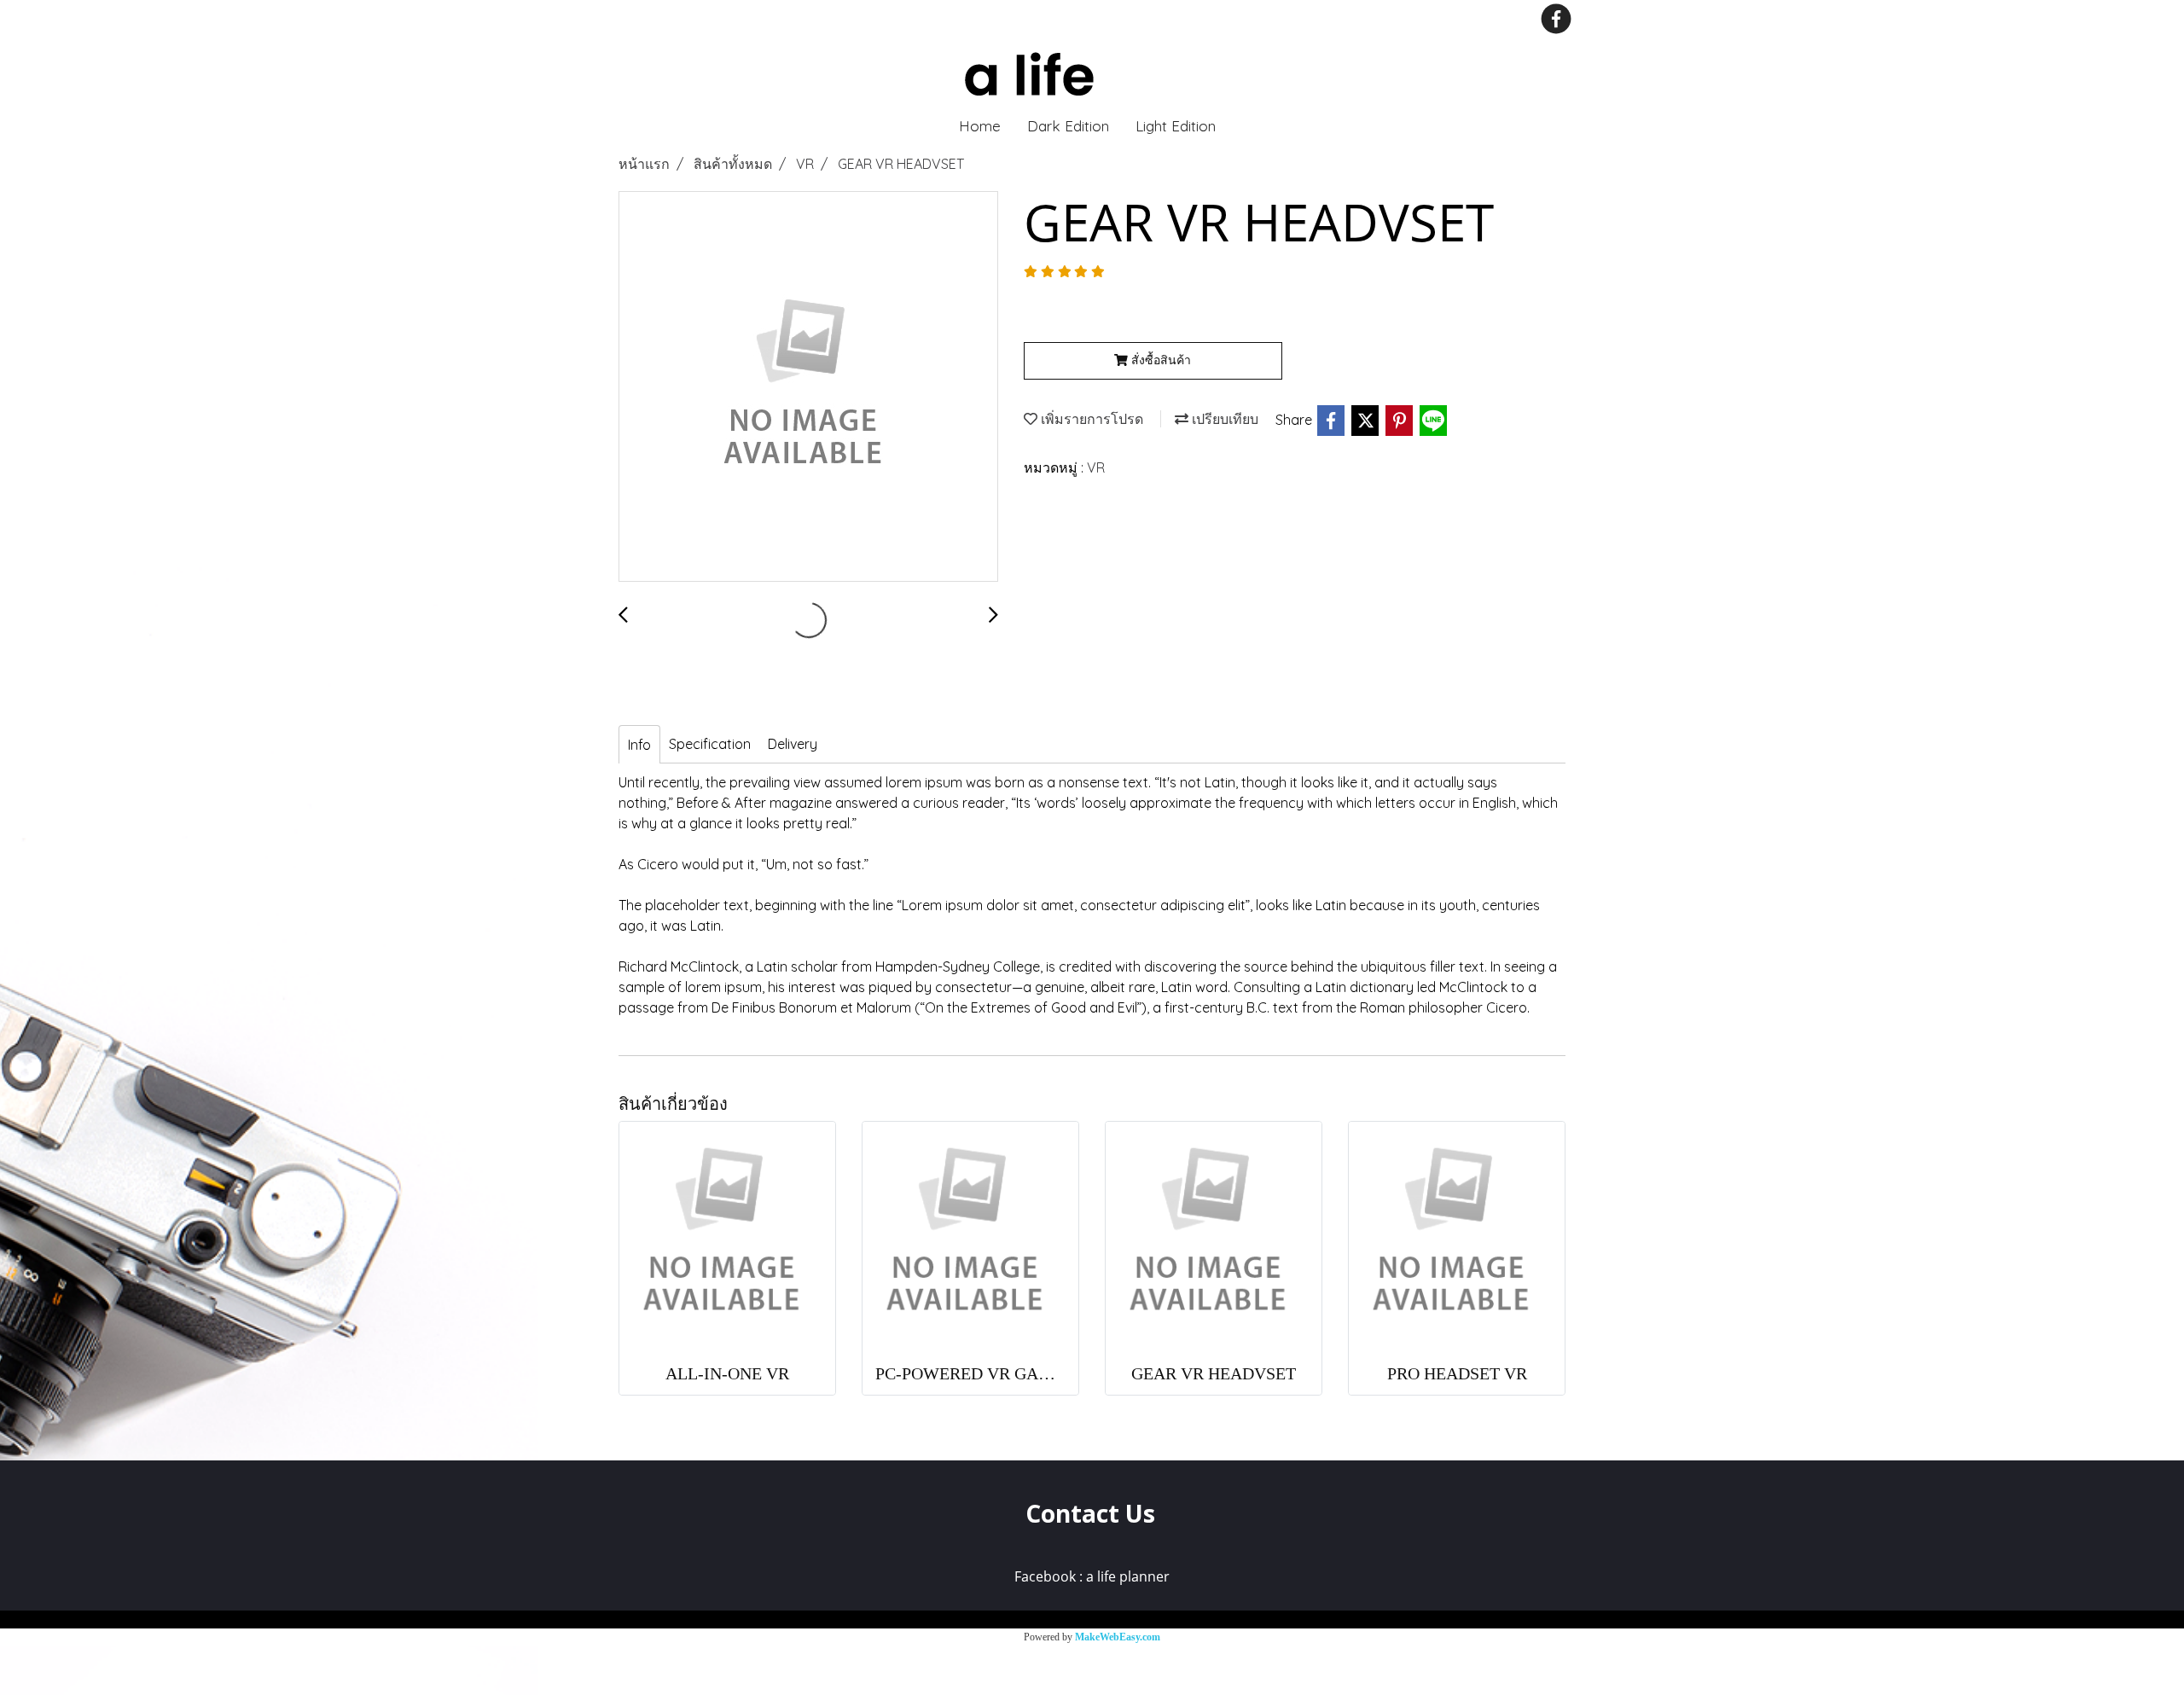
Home (980, 126)
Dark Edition (1068, 126)
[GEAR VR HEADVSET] (808, 387)
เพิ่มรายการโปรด (1090, 419)
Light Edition (1176, 126)
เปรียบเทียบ (1223, 419)
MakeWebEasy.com (1118, 1637)
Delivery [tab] (793, 744)
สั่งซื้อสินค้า (1159, 360)
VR (1096, 467)
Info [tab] (639, 745)
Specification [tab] (710, 744)
